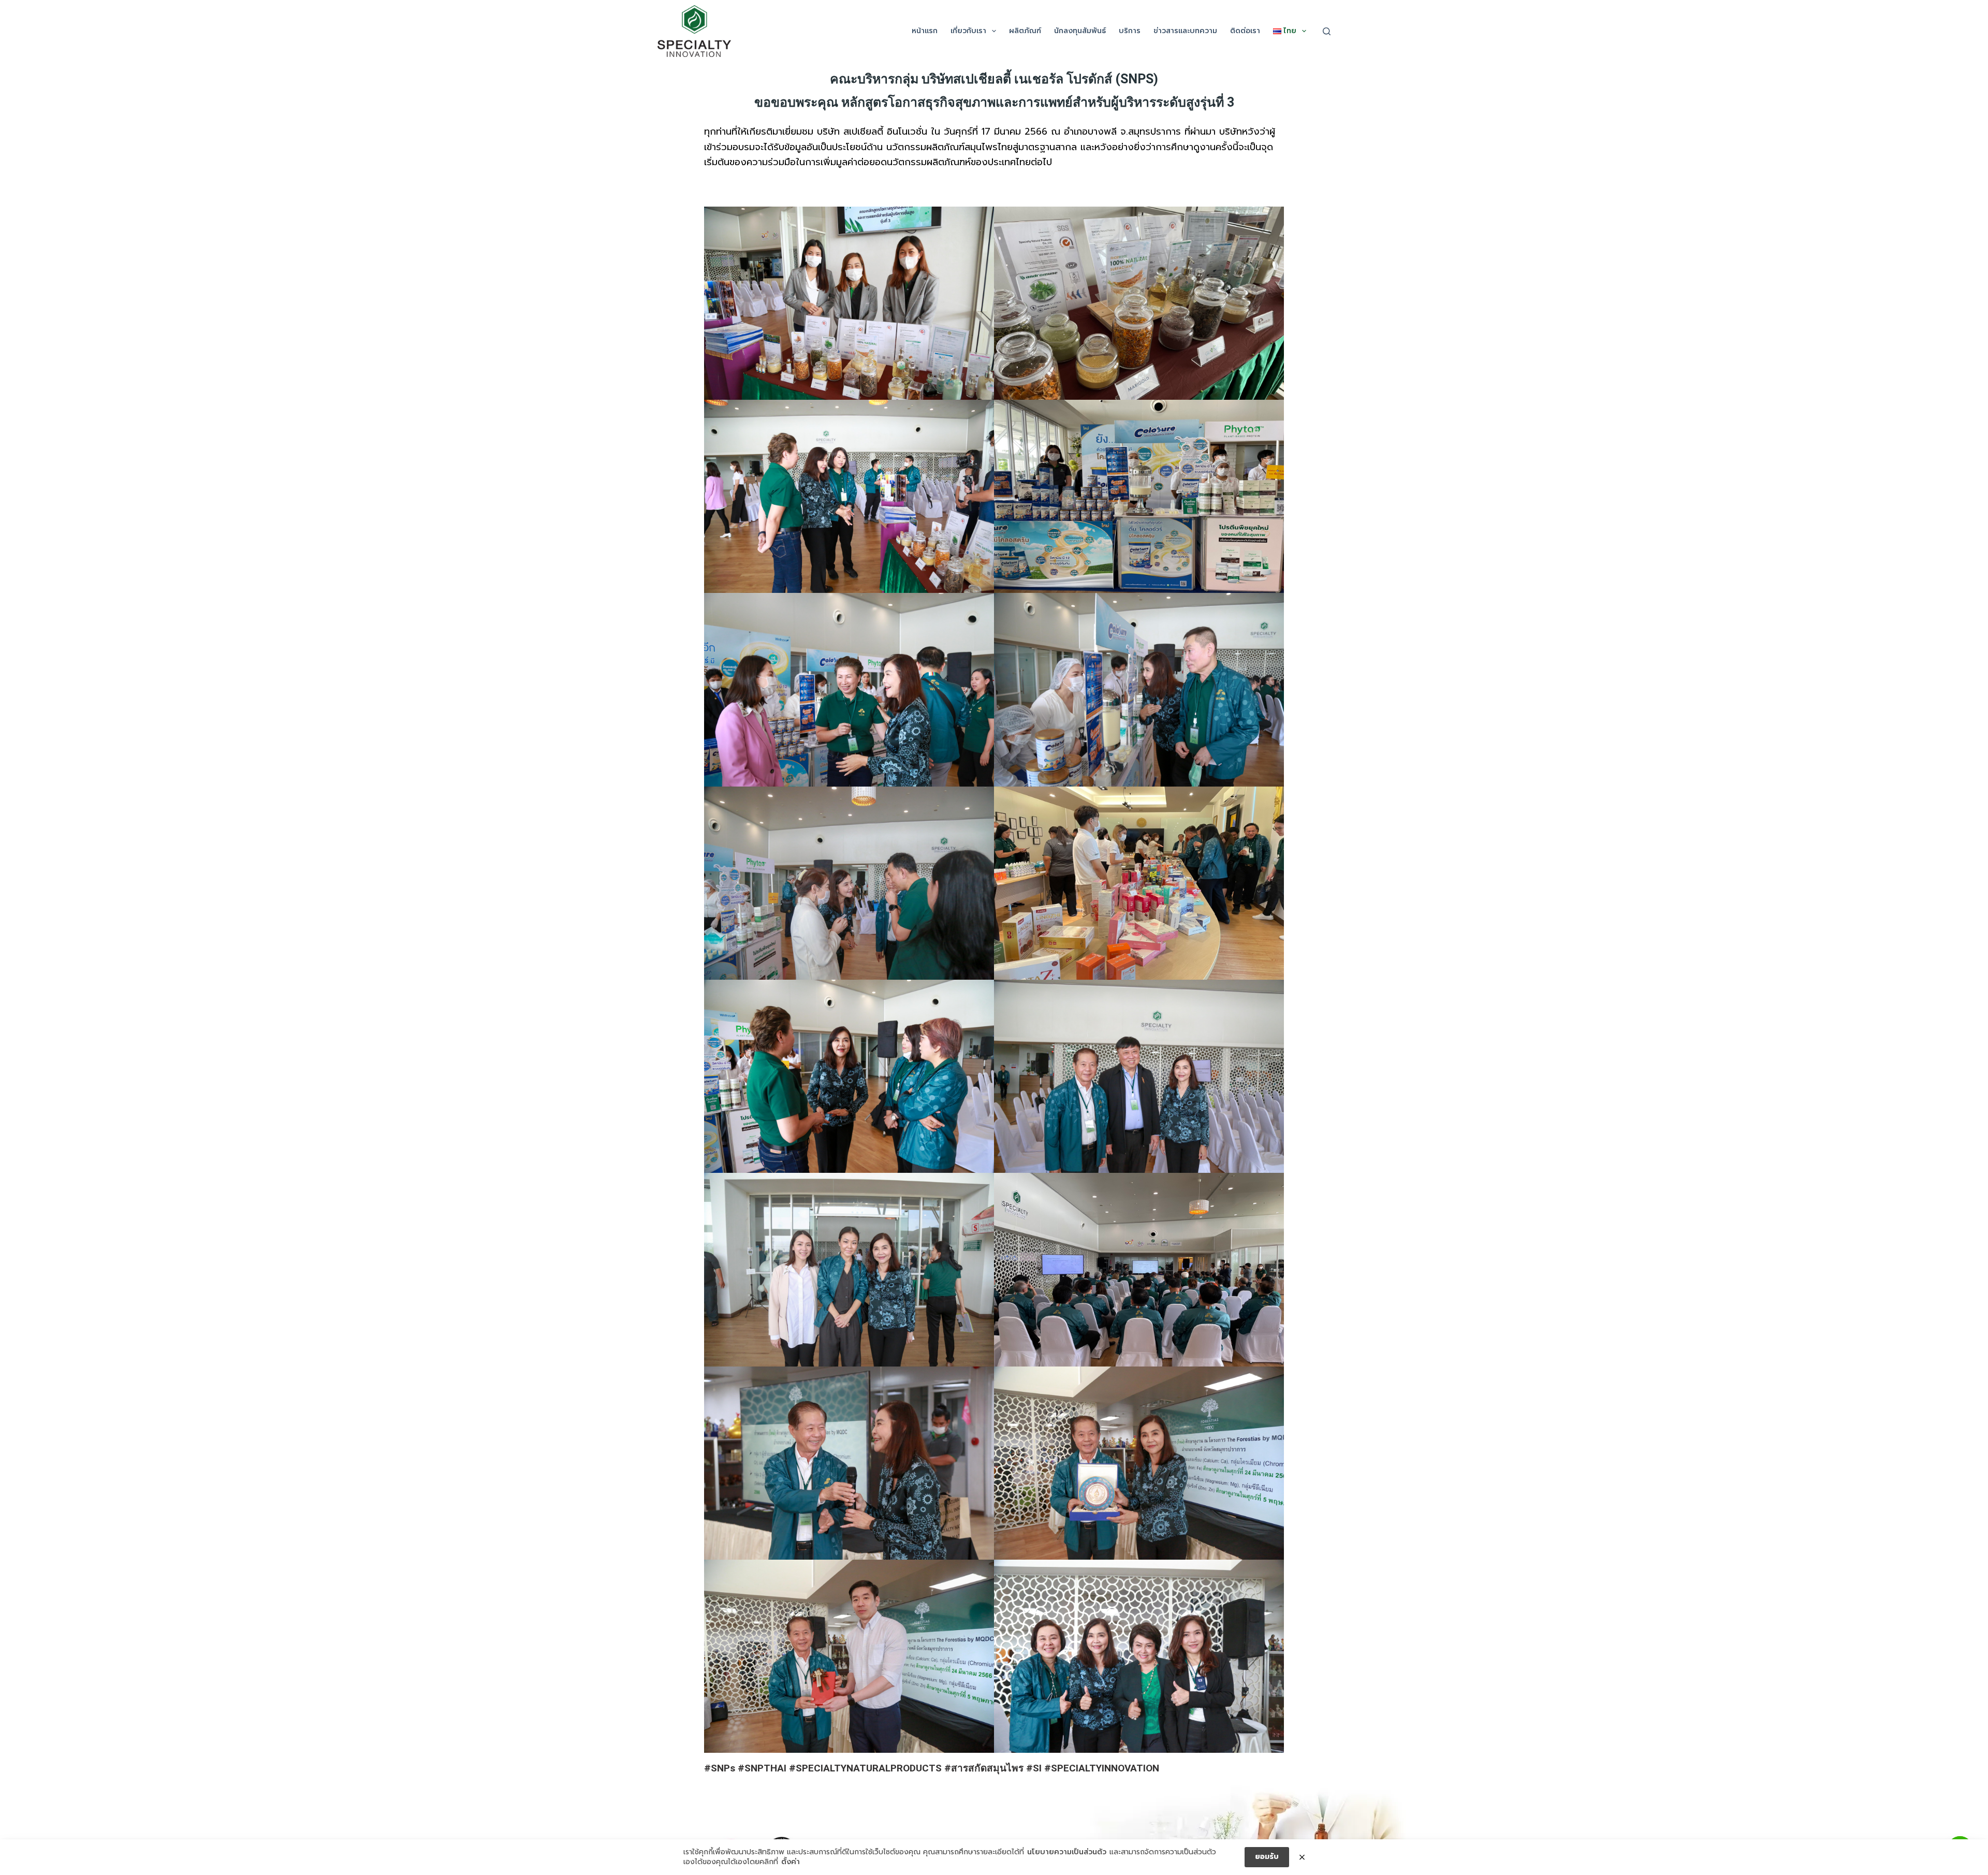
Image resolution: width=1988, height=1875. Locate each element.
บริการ (1130, 31)
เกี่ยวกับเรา (968, 31)
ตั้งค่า (791, 1862)
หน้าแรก (925, 31)
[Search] (1327, 31)
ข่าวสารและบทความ (1185, 31)
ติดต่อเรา (1245, 31)
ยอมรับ (1267, 1857)
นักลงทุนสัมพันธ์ (1080, 31)
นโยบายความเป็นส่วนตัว (1067, 1852)
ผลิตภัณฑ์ (1025, 31)
